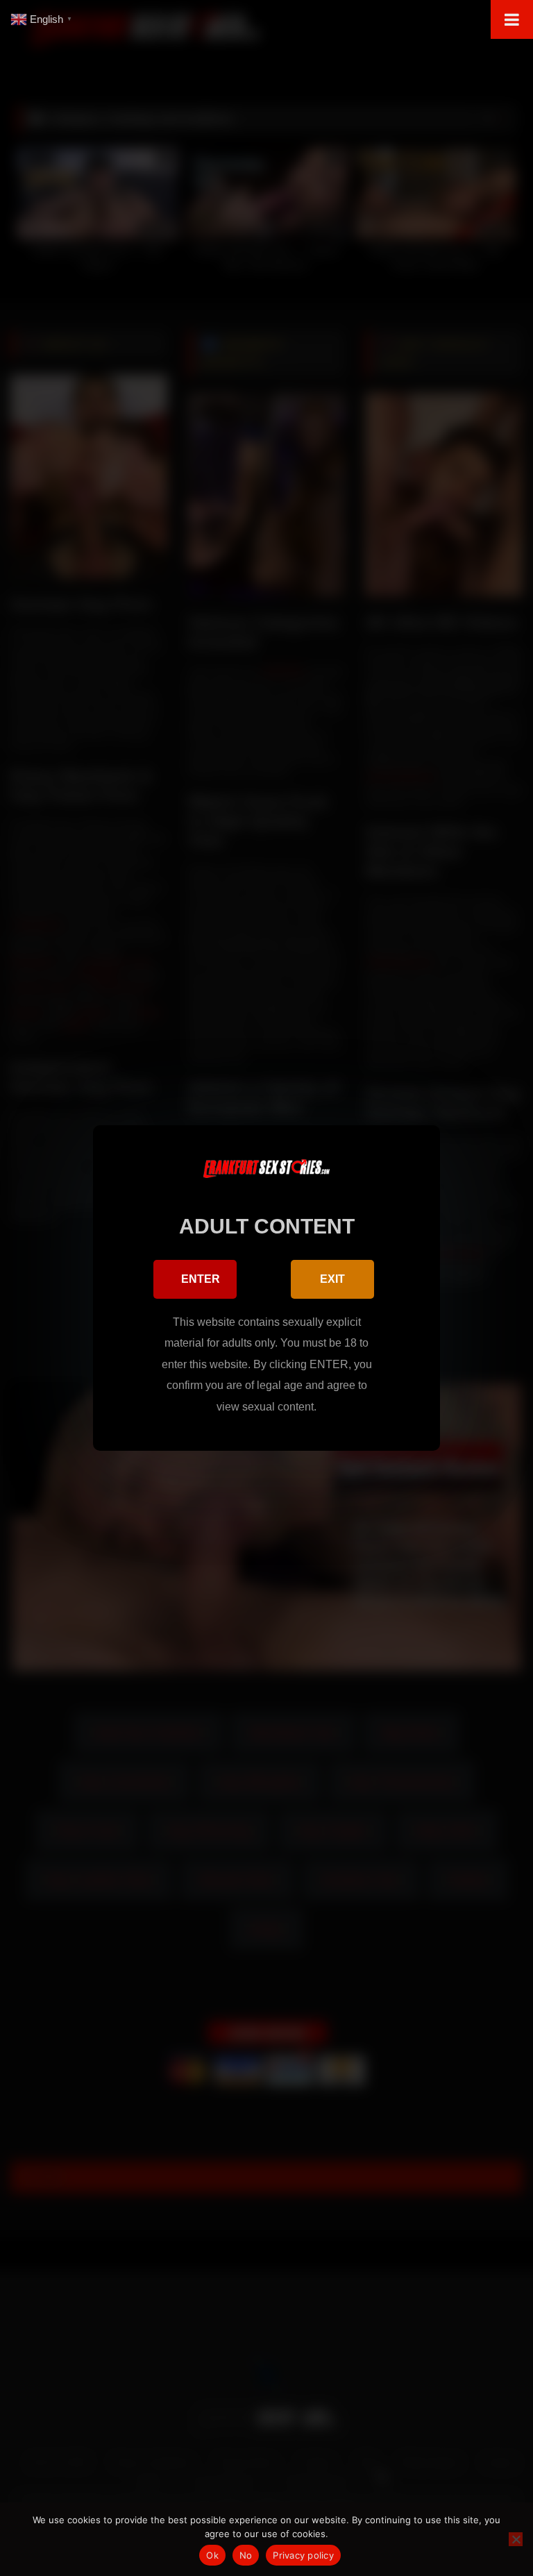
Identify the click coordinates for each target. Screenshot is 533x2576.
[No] (516, 2539)
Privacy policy (303, 2555)
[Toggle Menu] (512, 19)
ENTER (201, 1279)
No (246, 2555)
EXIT (332, 1279)
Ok (212, 2555)
